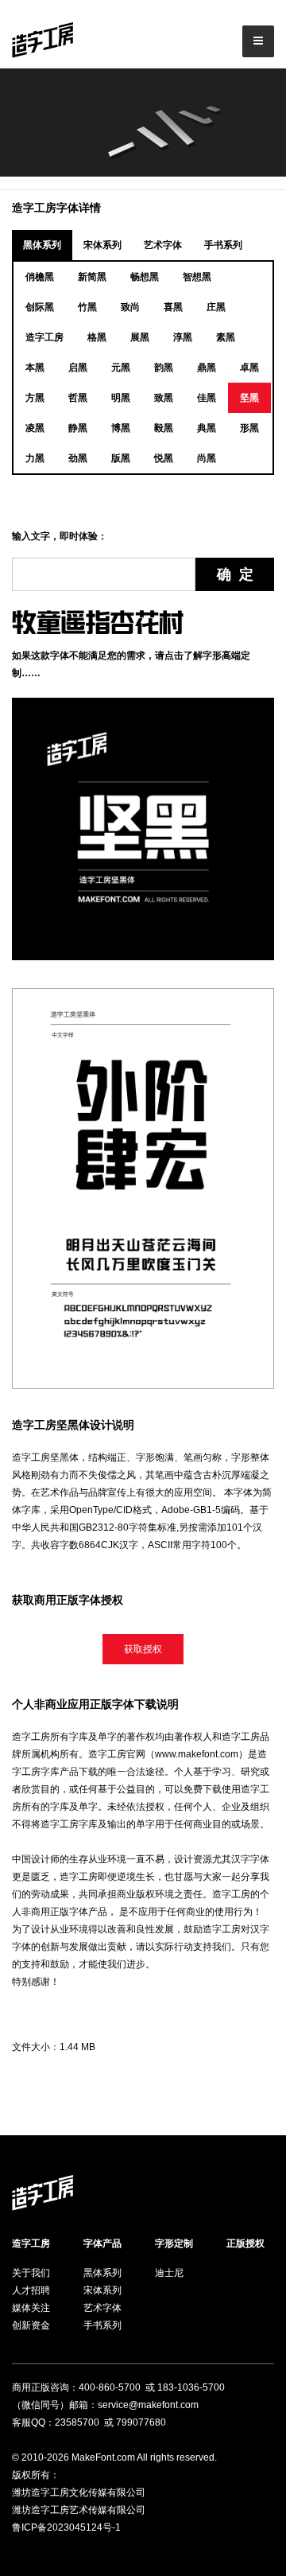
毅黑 (164, 428)
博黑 (121, 428)
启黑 (78, 368)
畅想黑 (145, 277)
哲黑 (78, 398)
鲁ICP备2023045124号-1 (66, 2527)
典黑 (207, 428)
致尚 (130, 307)
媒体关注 (31, 2308)
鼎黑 (207, 368)
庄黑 (216, 307)
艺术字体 (163, 245)
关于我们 (31, 2273)
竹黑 (87, 307)
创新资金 (31, 2325)
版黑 (121, 458)
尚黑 (207, 458)
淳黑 (183, 337)
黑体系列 (42, 245)
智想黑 (197, 277)
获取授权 (143, 1649)
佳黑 (207, 398)
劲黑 (78, 458)
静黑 (78, 428)
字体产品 (102, 2243)
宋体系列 (102, 245)
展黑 (140, 337)
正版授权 (245, 2243)
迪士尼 (169, 2273)
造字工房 (44, 337)
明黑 (121, 398)
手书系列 (223, 245)
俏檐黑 (40, 277)
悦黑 (164, 458)
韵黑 (164, 368)
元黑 (121, 368)
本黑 (35, 368)
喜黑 (173, 307)
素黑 (226, 337)
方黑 (35, 398)
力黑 (35, 458)
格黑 (97, 337)
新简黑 (92, 277)
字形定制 (174, 2243)
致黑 (164, 398)
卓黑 (249, 368)
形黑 (249, 428)
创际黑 (40, 307)
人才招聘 (31, 2290)
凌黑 (35, 428)
